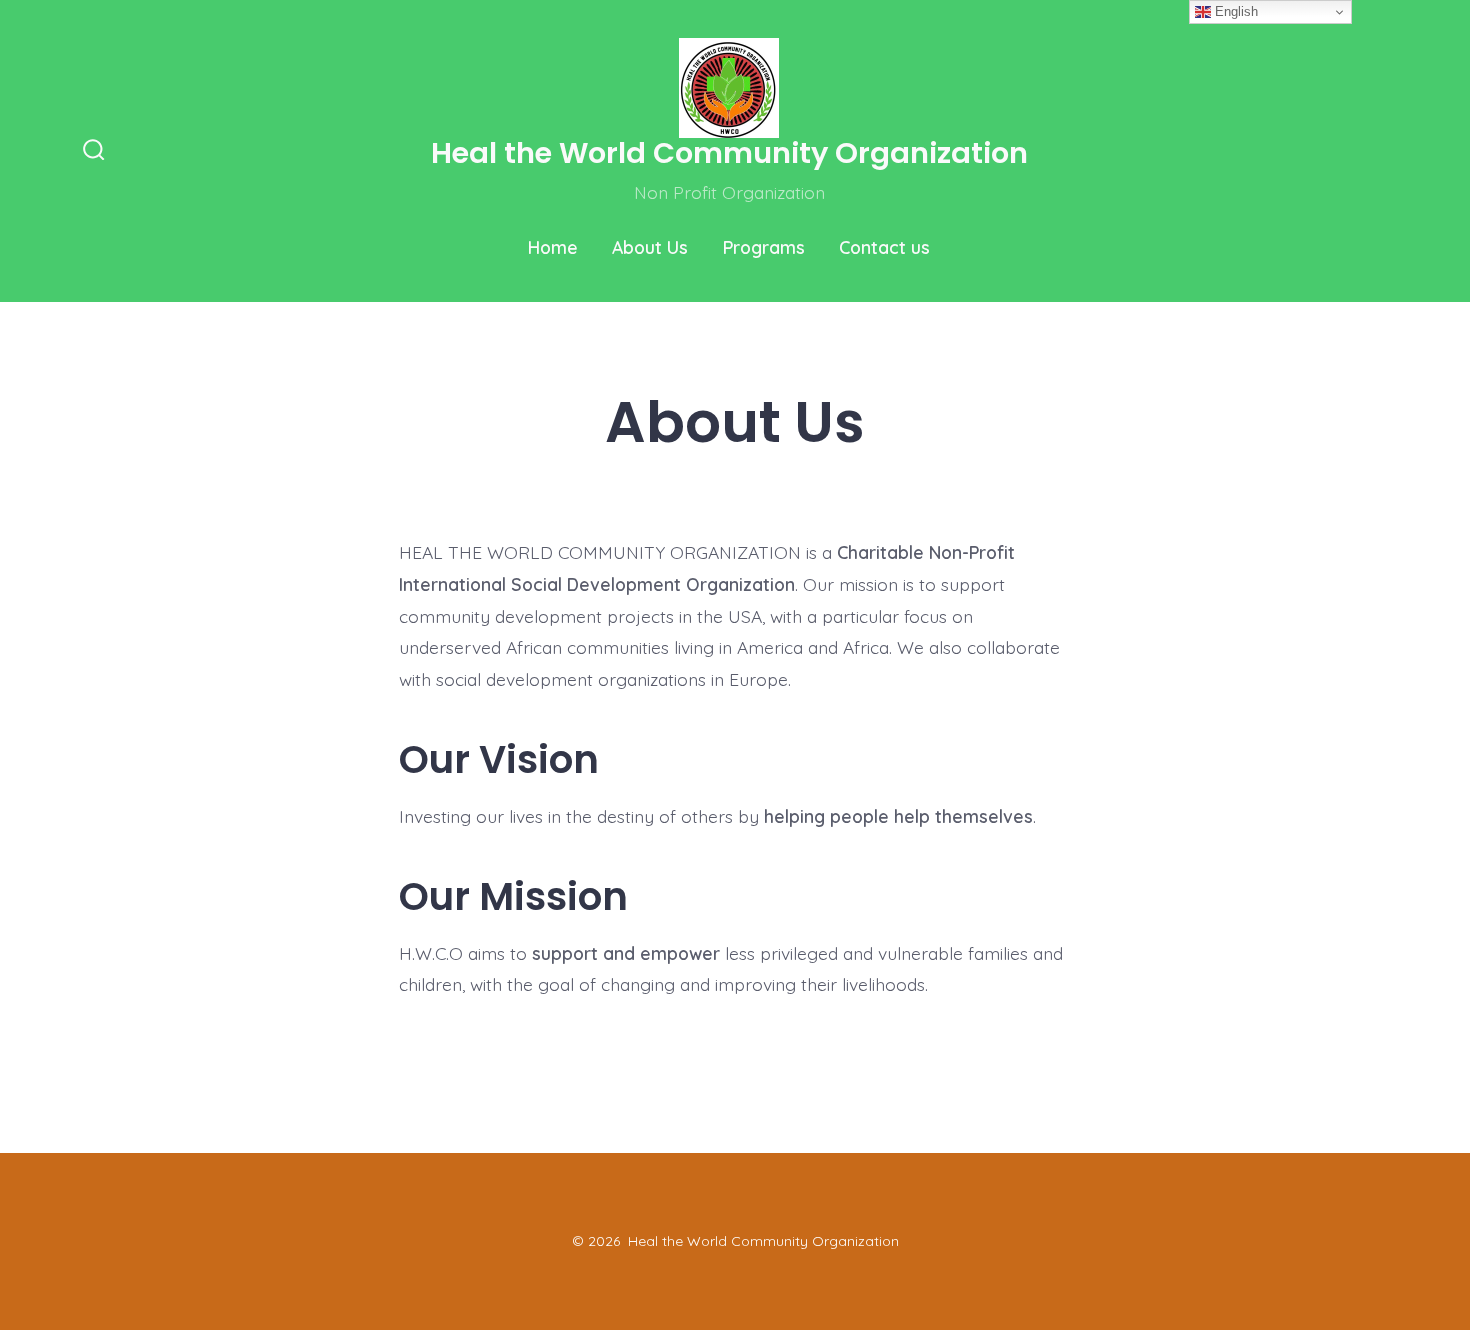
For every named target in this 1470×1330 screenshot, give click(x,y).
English (1234, 11)
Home (553, 247)
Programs (764, 247)
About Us (650, 247)
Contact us (884, 247)
